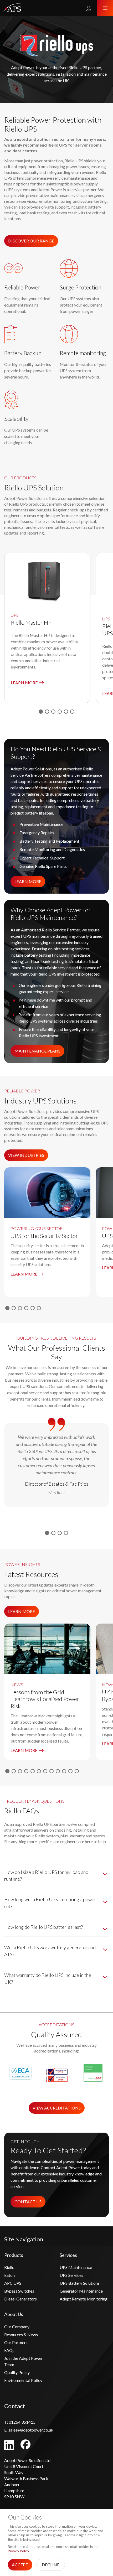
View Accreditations (57, 2108)
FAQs (9, 2350)
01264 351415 (20, 2422)
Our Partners (16, 2342)
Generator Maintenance (81, 2291)
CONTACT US (28, 2202)
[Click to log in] (89, 8)
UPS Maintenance (76, 2267)
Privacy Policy (19, 2551)
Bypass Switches (19, 2291)
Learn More (28, 881)
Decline (51, 2565)
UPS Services (71, 2275)
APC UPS (13, 2283)
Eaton (9, 2275)
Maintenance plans (37, 1051)
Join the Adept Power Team (24, 2361)
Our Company (17, 2327)
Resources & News (21, 2334)
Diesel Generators (20, 2299)
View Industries (26, 1155)
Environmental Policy (23, 2380)
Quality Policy (17, 2372)
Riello (9, 2267)
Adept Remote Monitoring (84, 2299)
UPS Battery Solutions (80, 2283)
